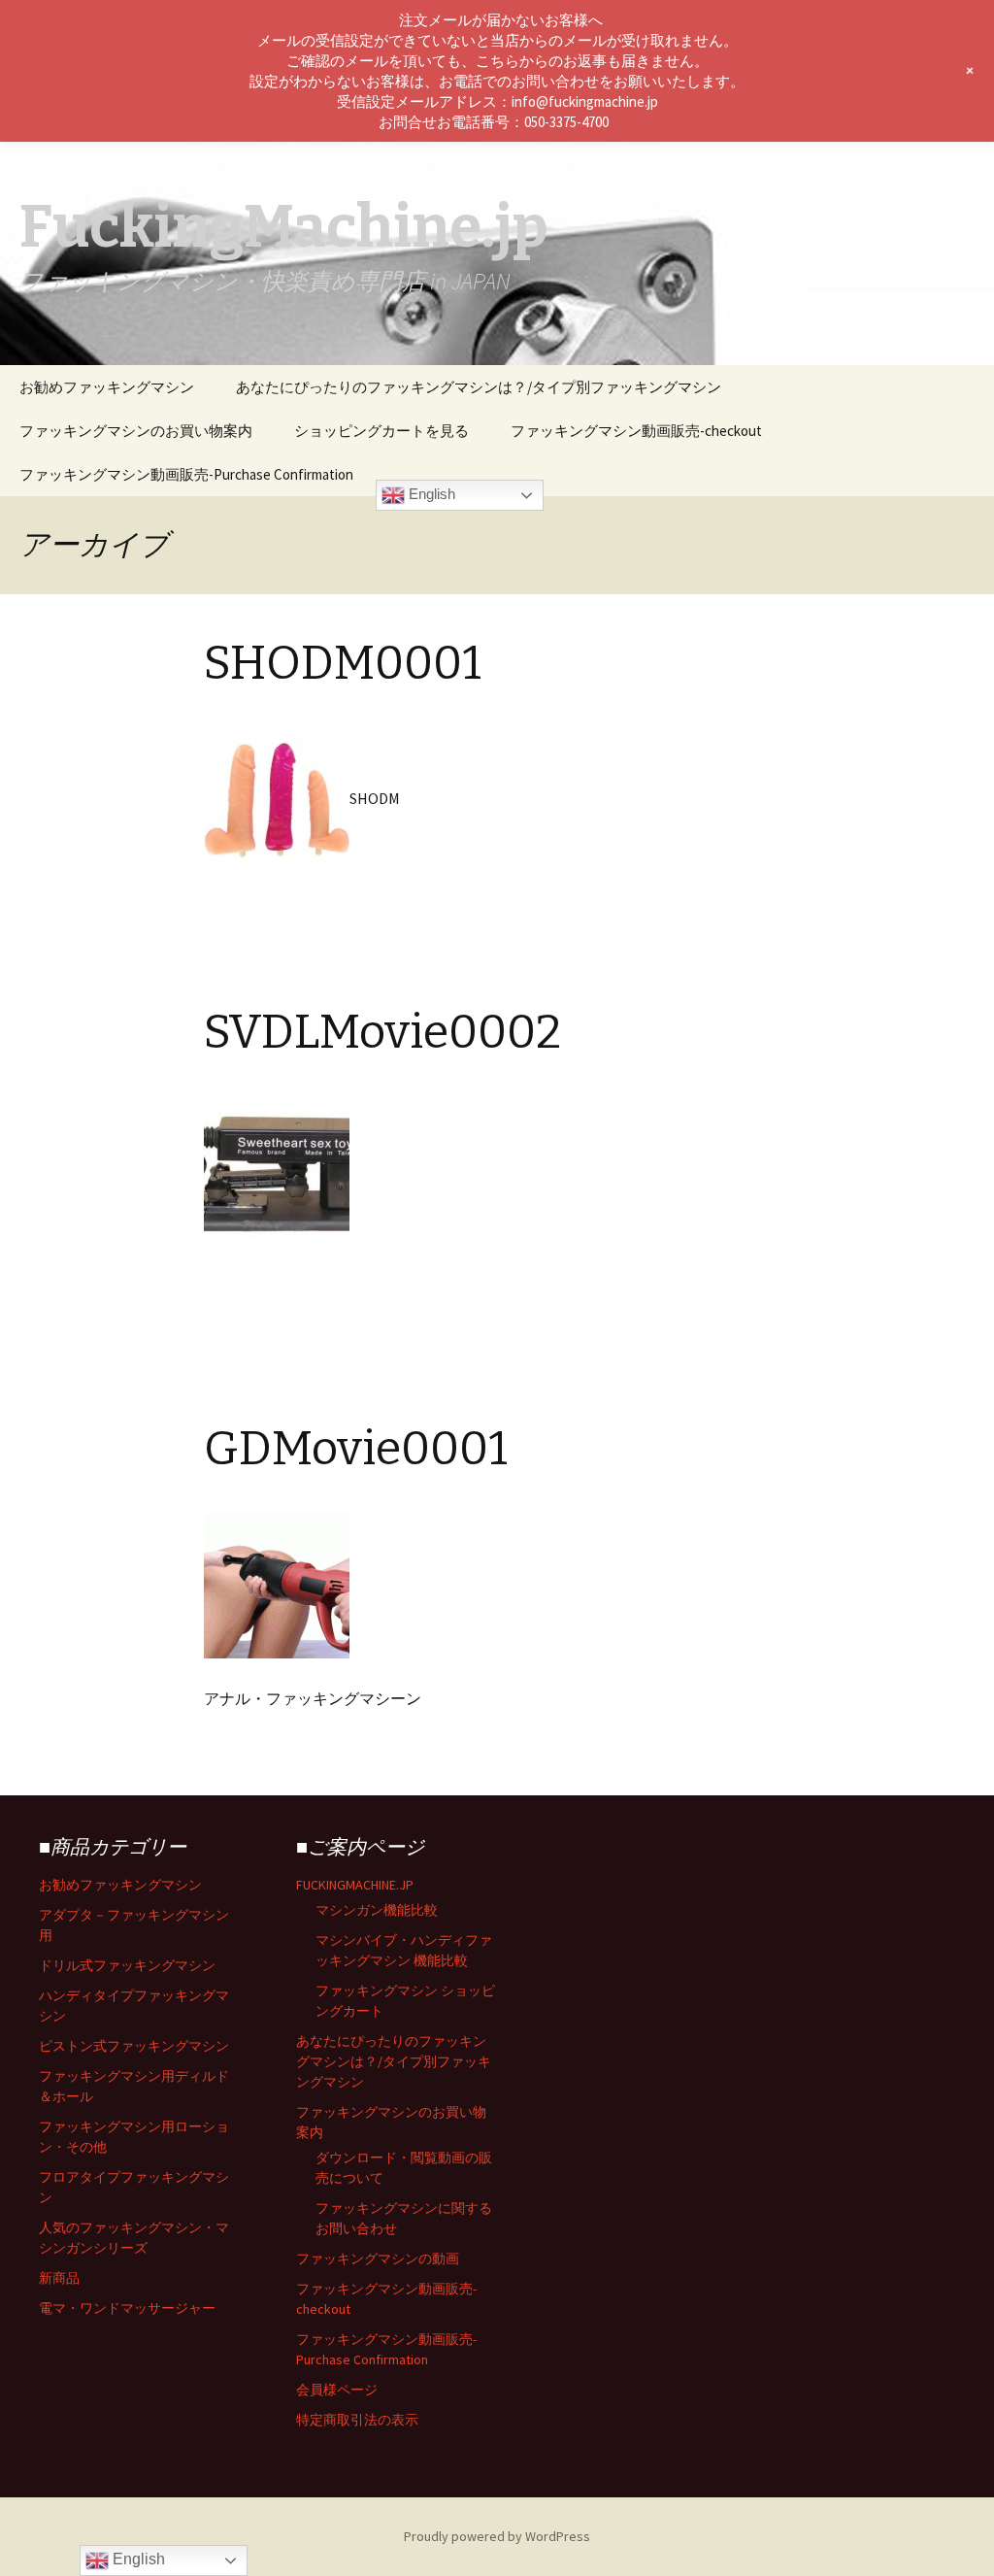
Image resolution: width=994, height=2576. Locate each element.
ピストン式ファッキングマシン (134, 2046)
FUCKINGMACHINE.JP (355, 1885)
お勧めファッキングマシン (107, 387)
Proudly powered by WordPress (497, 2536)
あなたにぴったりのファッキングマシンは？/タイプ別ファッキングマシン (479, 387)
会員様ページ (337, 2390)
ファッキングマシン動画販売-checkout (636, 431)
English (430, 494)
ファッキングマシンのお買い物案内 (136, 431)
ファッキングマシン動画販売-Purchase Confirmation (186, 474)
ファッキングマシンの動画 (378, 2258)
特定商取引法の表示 (357, 2420)
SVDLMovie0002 (382, 1032)
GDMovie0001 (356, 1449)
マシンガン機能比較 (377, 1910)
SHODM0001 (343, 663)
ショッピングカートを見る (381, 431)
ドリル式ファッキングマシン (127, 1965)
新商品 (59, 2278)
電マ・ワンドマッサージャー (127, 2308)
